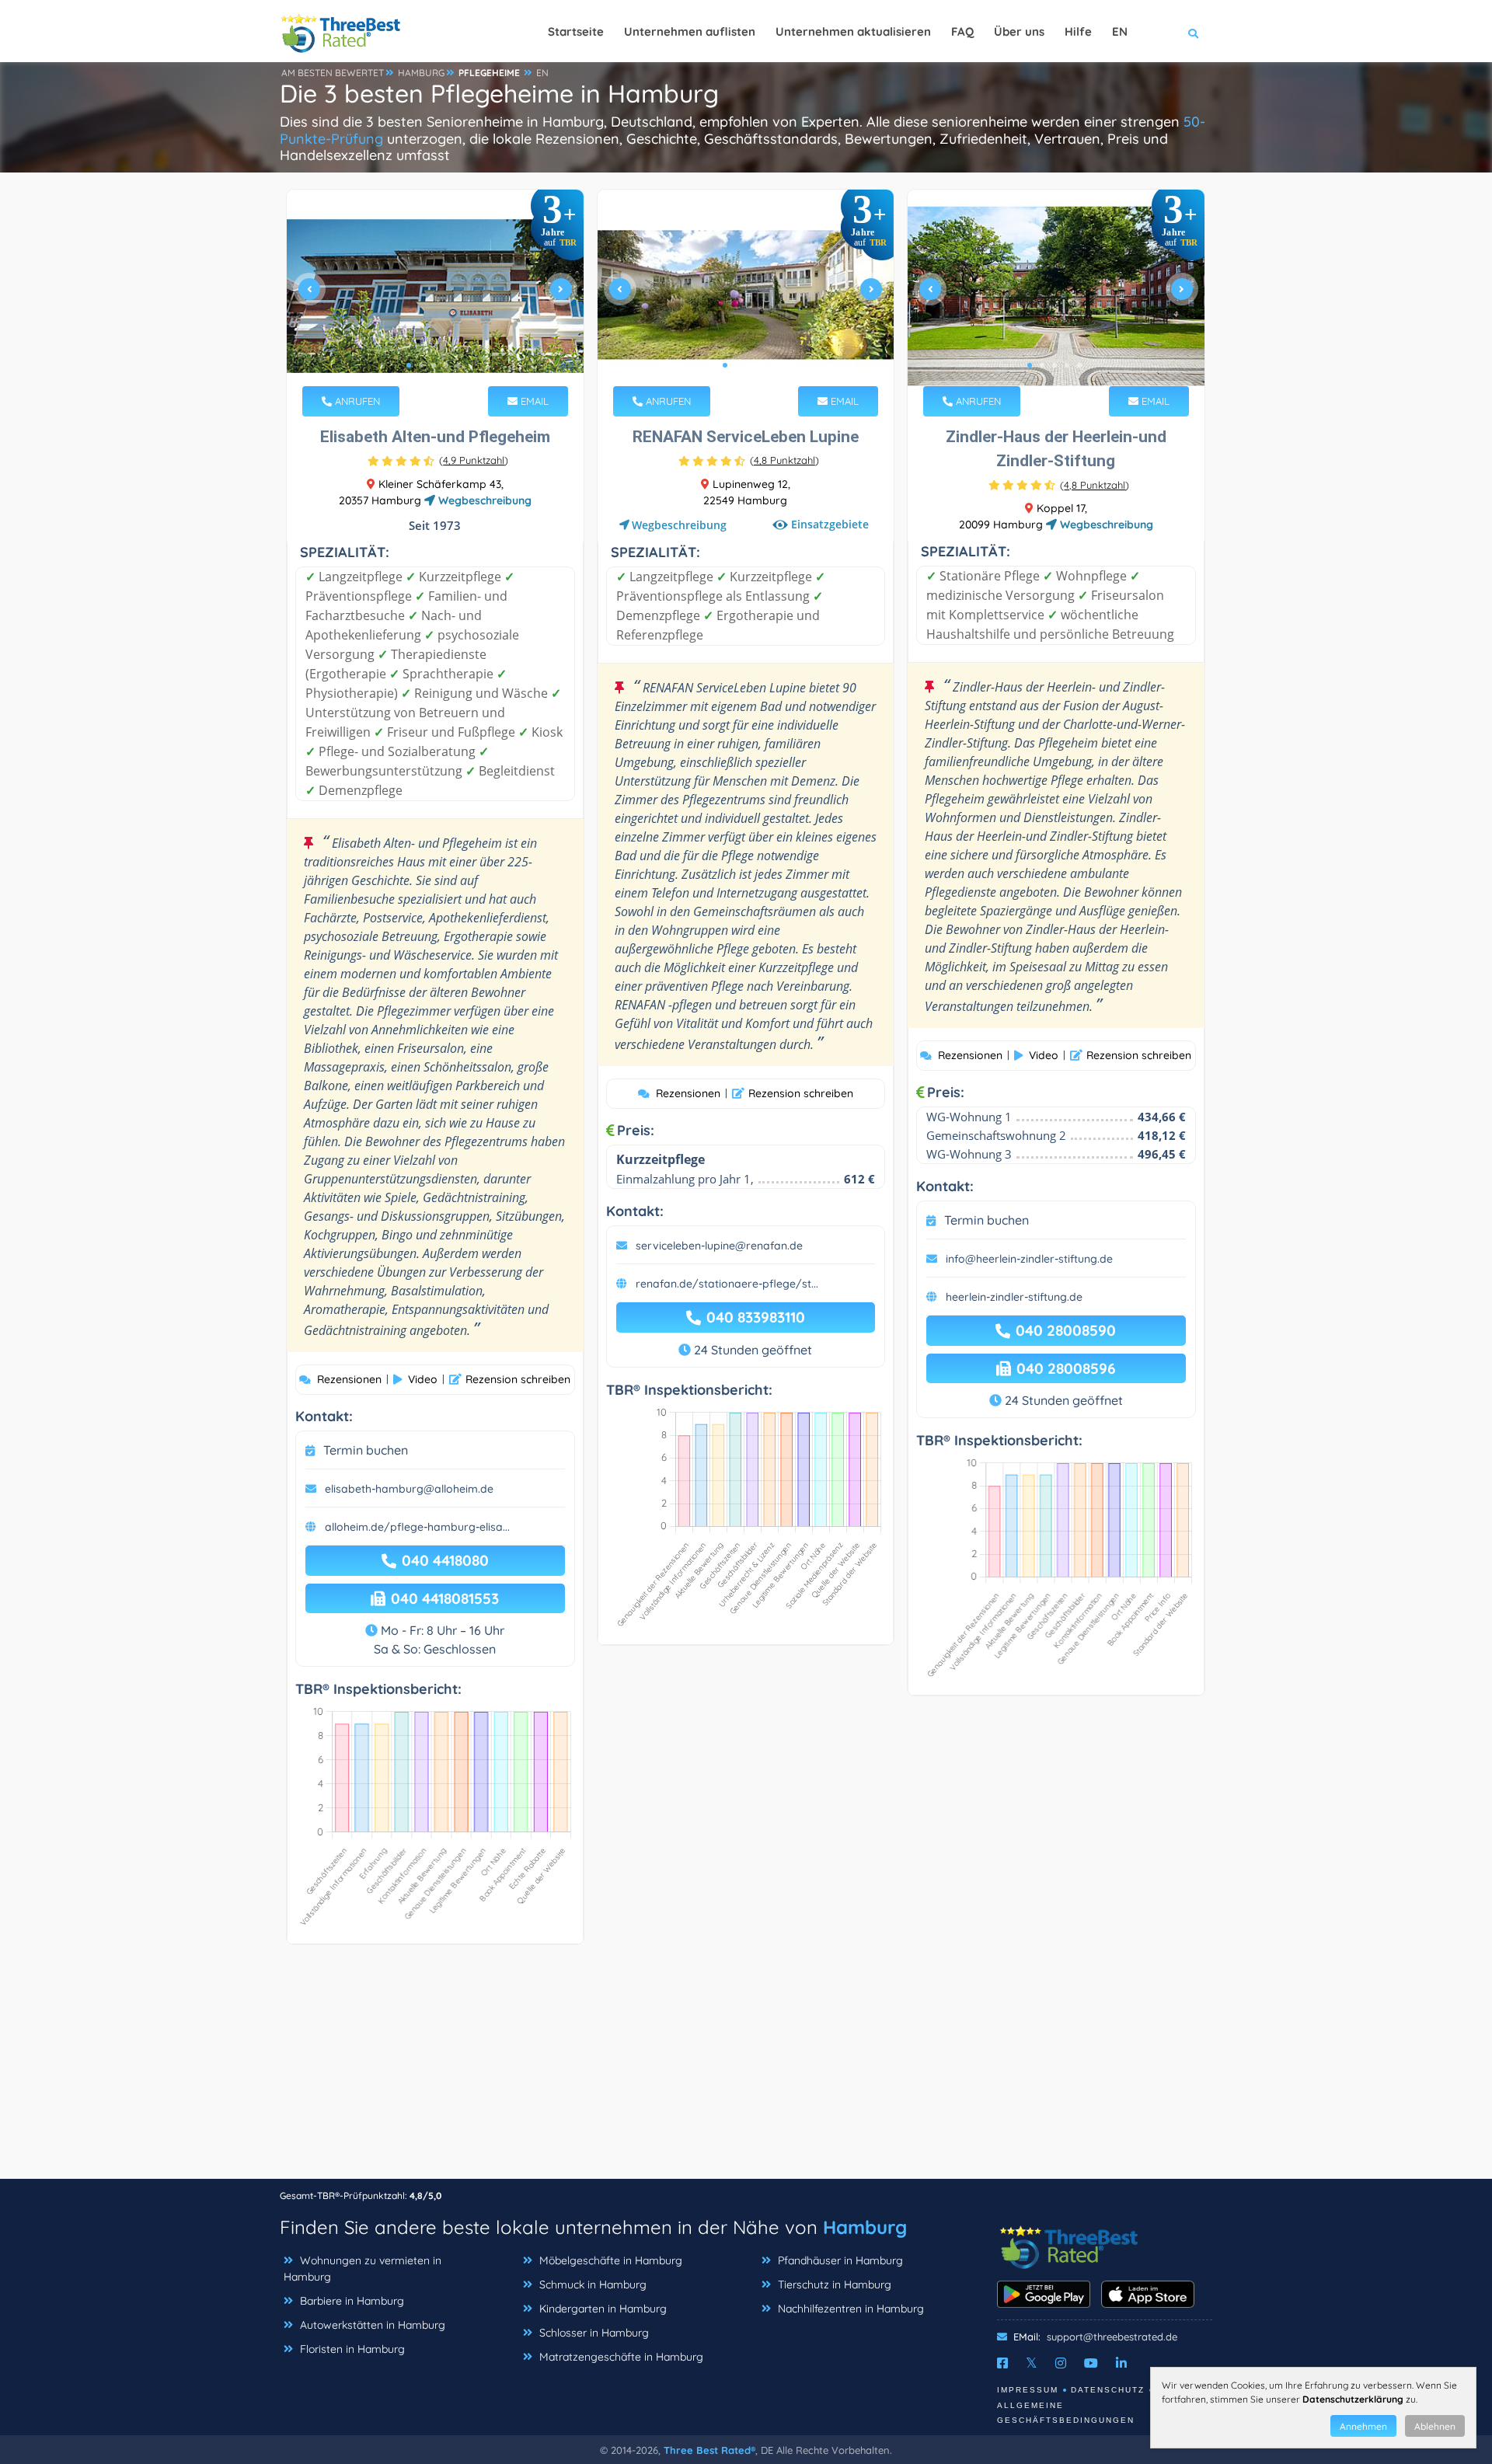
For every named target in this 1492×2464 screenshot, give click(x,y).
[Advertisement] (746, 2069)
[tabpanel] (435, 296)
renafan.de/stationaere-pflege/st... (727, 1284)
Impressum (1028, 2390)
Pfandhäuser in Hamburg (840, 2260)
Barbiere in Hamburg (352, 2301)
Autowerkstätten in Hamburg (373, 2325)
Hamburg (865, 2227)
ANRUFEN (356, 401)
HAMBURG (421, 73)
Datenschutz (1108, 2390)
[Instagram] (1061, 2363)
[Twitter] (1032, 2363)
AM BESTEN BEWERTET (333, 73)
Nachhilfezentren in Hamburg (851, 2309)
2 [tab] (421, 365)
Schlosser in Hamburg (594, 2333)
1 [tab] (409, 365)
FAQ (962, 31)
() (474, 460)
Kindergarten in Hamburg (603, 2309)
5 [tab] (458, 365)
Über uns (1019, 31)
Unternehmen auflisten (690, 31)
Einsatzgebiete (830, 524)
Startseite (576, 31)
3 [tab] (434, 365)
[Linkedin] (1121, 2363)
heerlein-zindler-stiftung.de (1014, 1297)
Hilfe (1078, 31)
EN (542, 73)
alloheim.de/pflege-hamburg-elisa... (417, 1527)
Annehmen (1363, 2426)
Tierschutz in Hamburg (835, 2285)
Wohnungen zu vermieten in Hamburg (363, 2269)
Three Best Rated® (709, 2450)
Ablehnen (1435, 2426)
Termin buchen (366, 1450)
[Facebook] (1002, 2363)
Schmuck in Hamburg (593, 2285)
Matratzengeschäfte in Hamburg (621, 2357)
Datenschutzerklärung (1353, 2399)
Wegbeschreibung (483, 500)
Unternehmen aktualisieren (853, 31)
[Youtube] (1091, 2363)
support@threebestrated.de (1112, 2337)
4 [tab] (446, 365)
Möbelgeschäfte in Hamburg (611, 2260)
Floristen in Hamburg (352, 2349)
